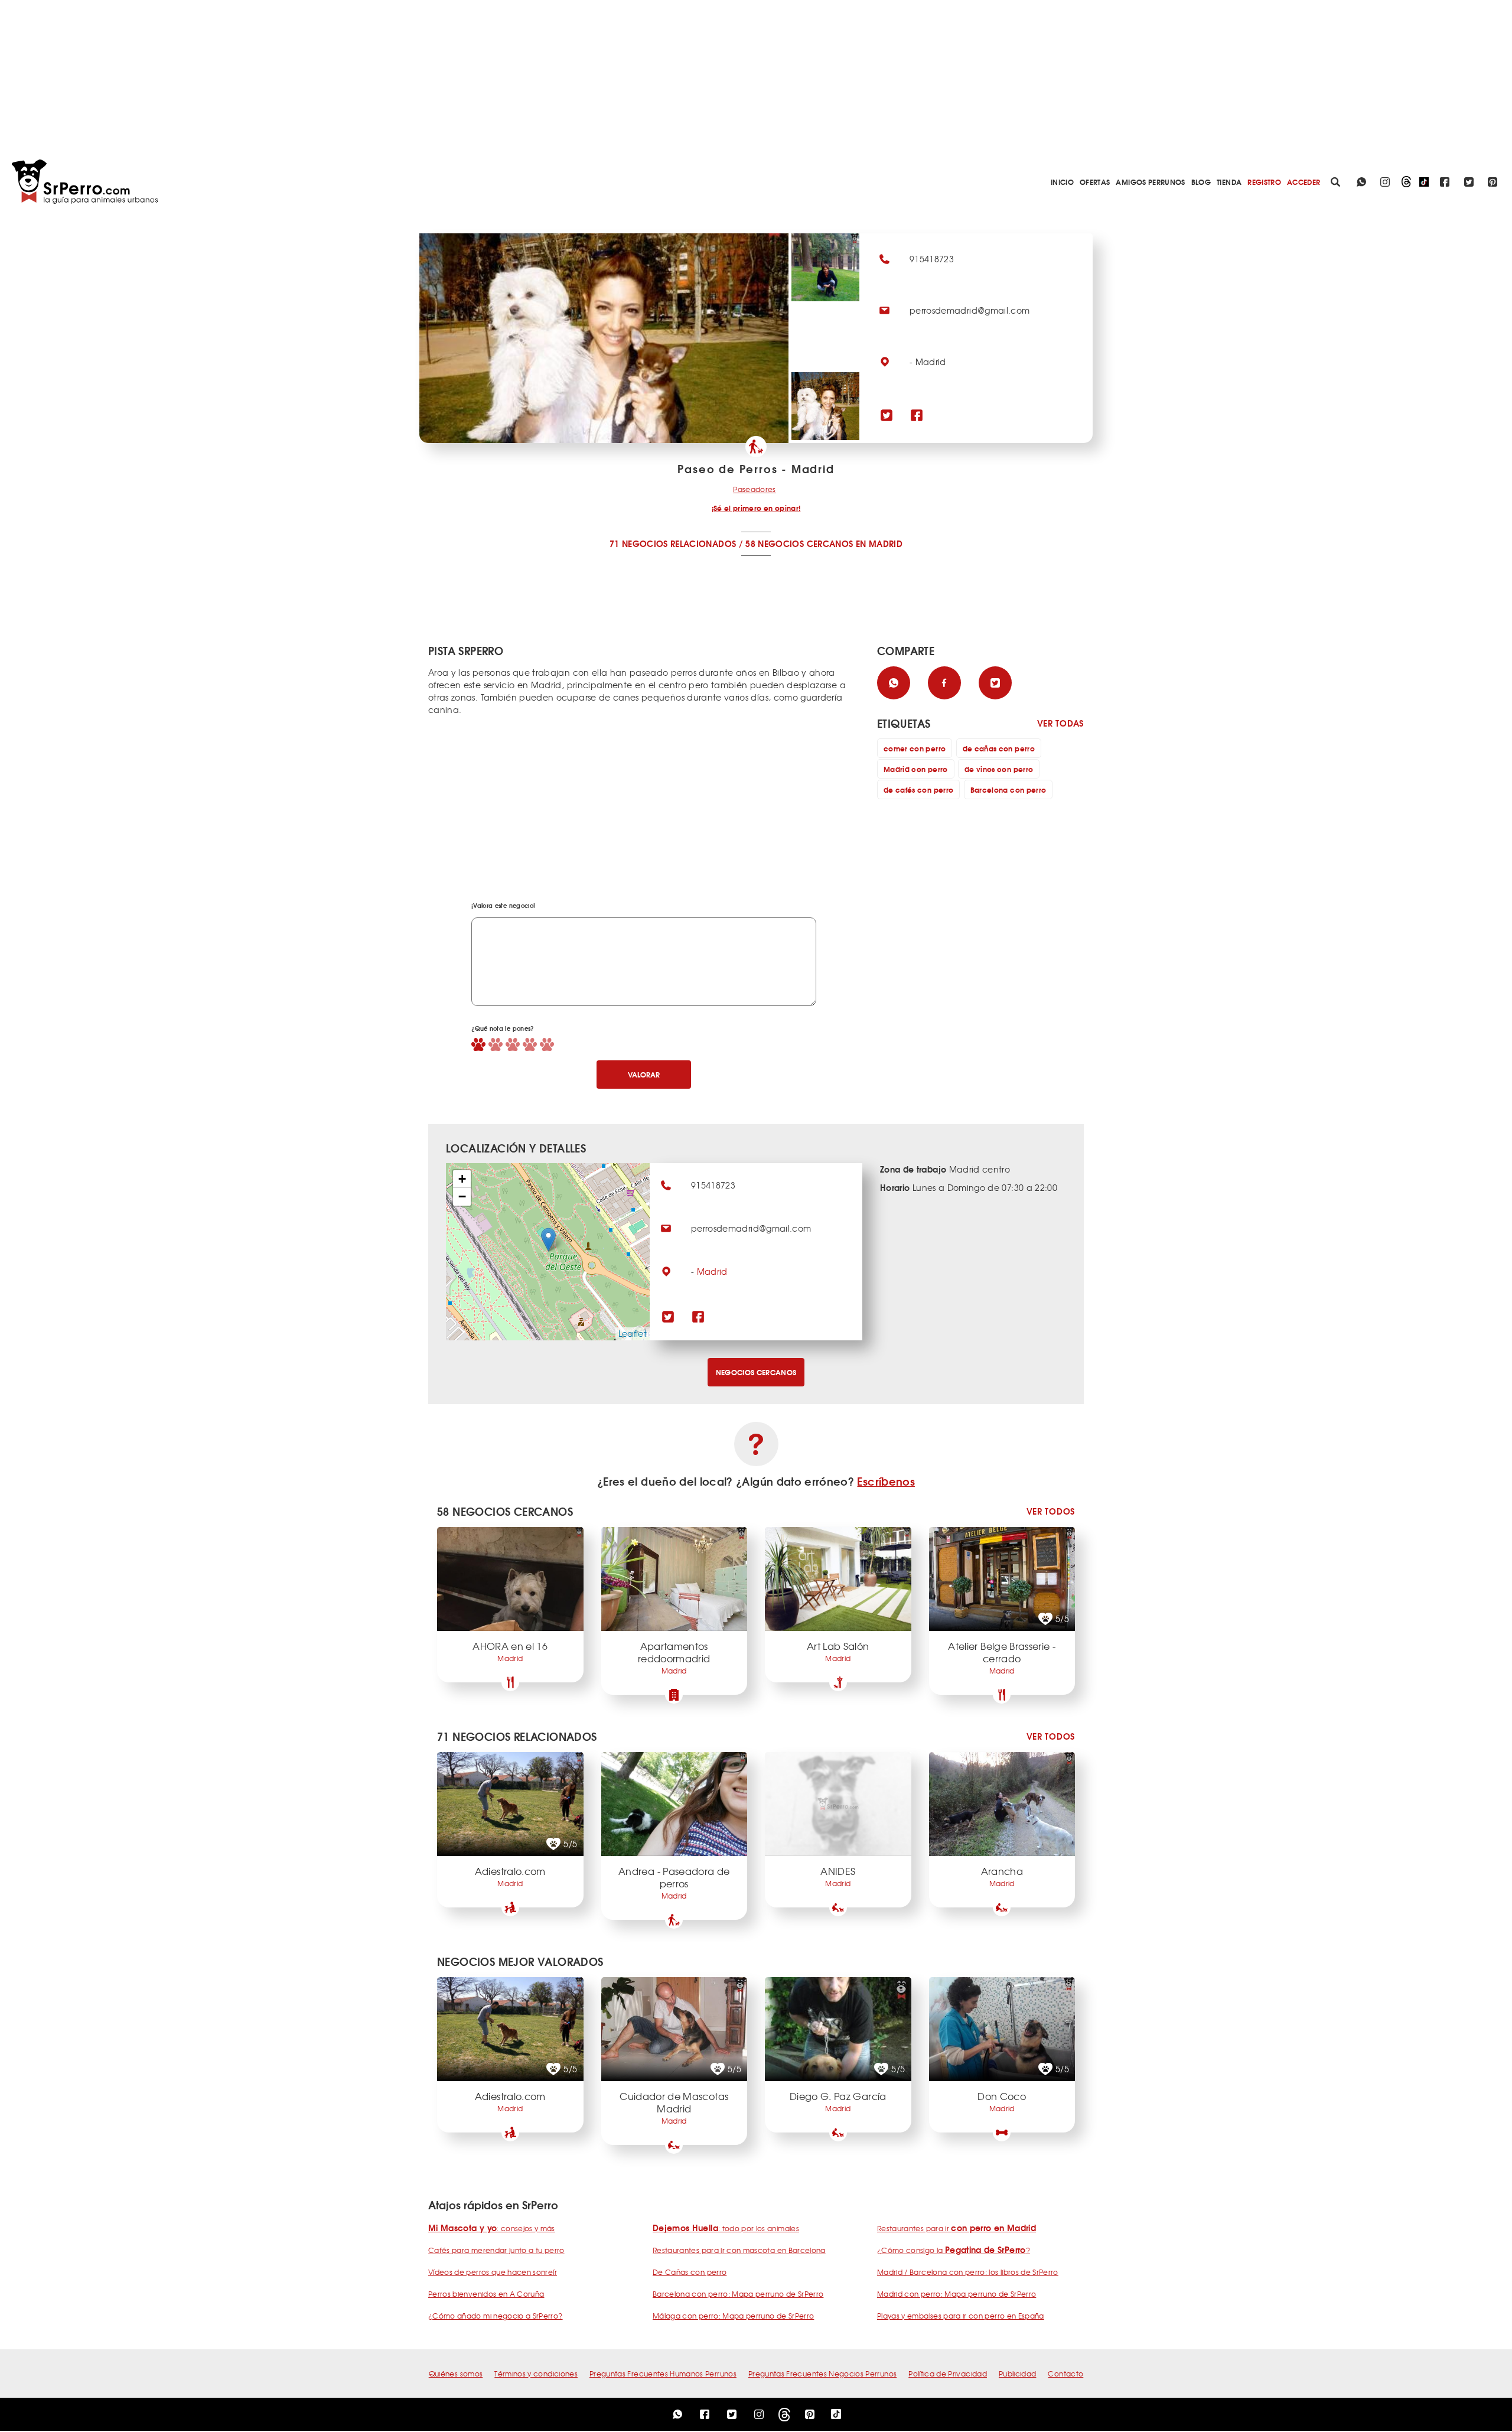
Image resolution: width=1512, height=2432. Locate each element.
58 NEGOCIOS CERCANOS (799, 543)
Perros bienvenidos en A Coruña (486, 2294)
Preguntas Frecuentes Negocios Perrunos (822, 2374)
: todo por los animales (726, 2228)
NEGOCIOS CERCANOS (756, 1372)
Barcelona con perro (1008, 789)
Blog (1201, 182)
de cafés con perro (918, 789)
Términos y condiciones (536, 2374)
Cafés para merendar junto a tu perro (496, 2250)
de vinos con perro (999, 769)
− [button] (462, 1197)
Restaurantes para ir (957, 2228)
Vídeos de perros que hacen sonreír (493, 2272)
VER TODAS (1060, 723)
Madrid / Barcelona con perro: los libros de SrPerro (968, 2272)
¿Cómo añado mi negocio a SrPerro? (496, 2316)
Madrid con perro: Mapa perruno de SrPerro (957, 2294)
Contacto (1065, 2374)
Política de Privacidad (948, 2374)
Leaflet (633, 1333)
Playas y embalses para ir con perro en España (961, 2316)
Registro (1264, 182)
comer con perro (915, 748)
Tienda (1229, 182)
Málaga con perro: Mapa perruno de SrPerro (733, 2316)
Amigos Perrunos (1150, 182)
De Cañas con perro (690, 2272)
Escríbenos (886, 1481)
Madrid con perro (916, 769)
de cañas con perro (999, 748)
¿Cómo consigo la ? (954, 2250)
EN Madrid (879, 543)
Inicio (1062, 182)
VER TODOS (1051, 1511)
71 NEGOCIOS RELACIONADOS (673, 543)
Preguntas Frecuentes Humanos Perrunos (663, 2374)
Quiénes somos (456, 2374)
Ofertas (1095, 182)
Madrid (712, 1271)
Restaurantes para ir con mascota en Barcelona (739, 2250)
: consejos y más (492, 2228)
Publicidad (1018, 2374)
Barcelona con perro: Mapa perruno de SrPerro (738, 2294)
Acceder (1304, 182)
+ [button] (462, 1179)
